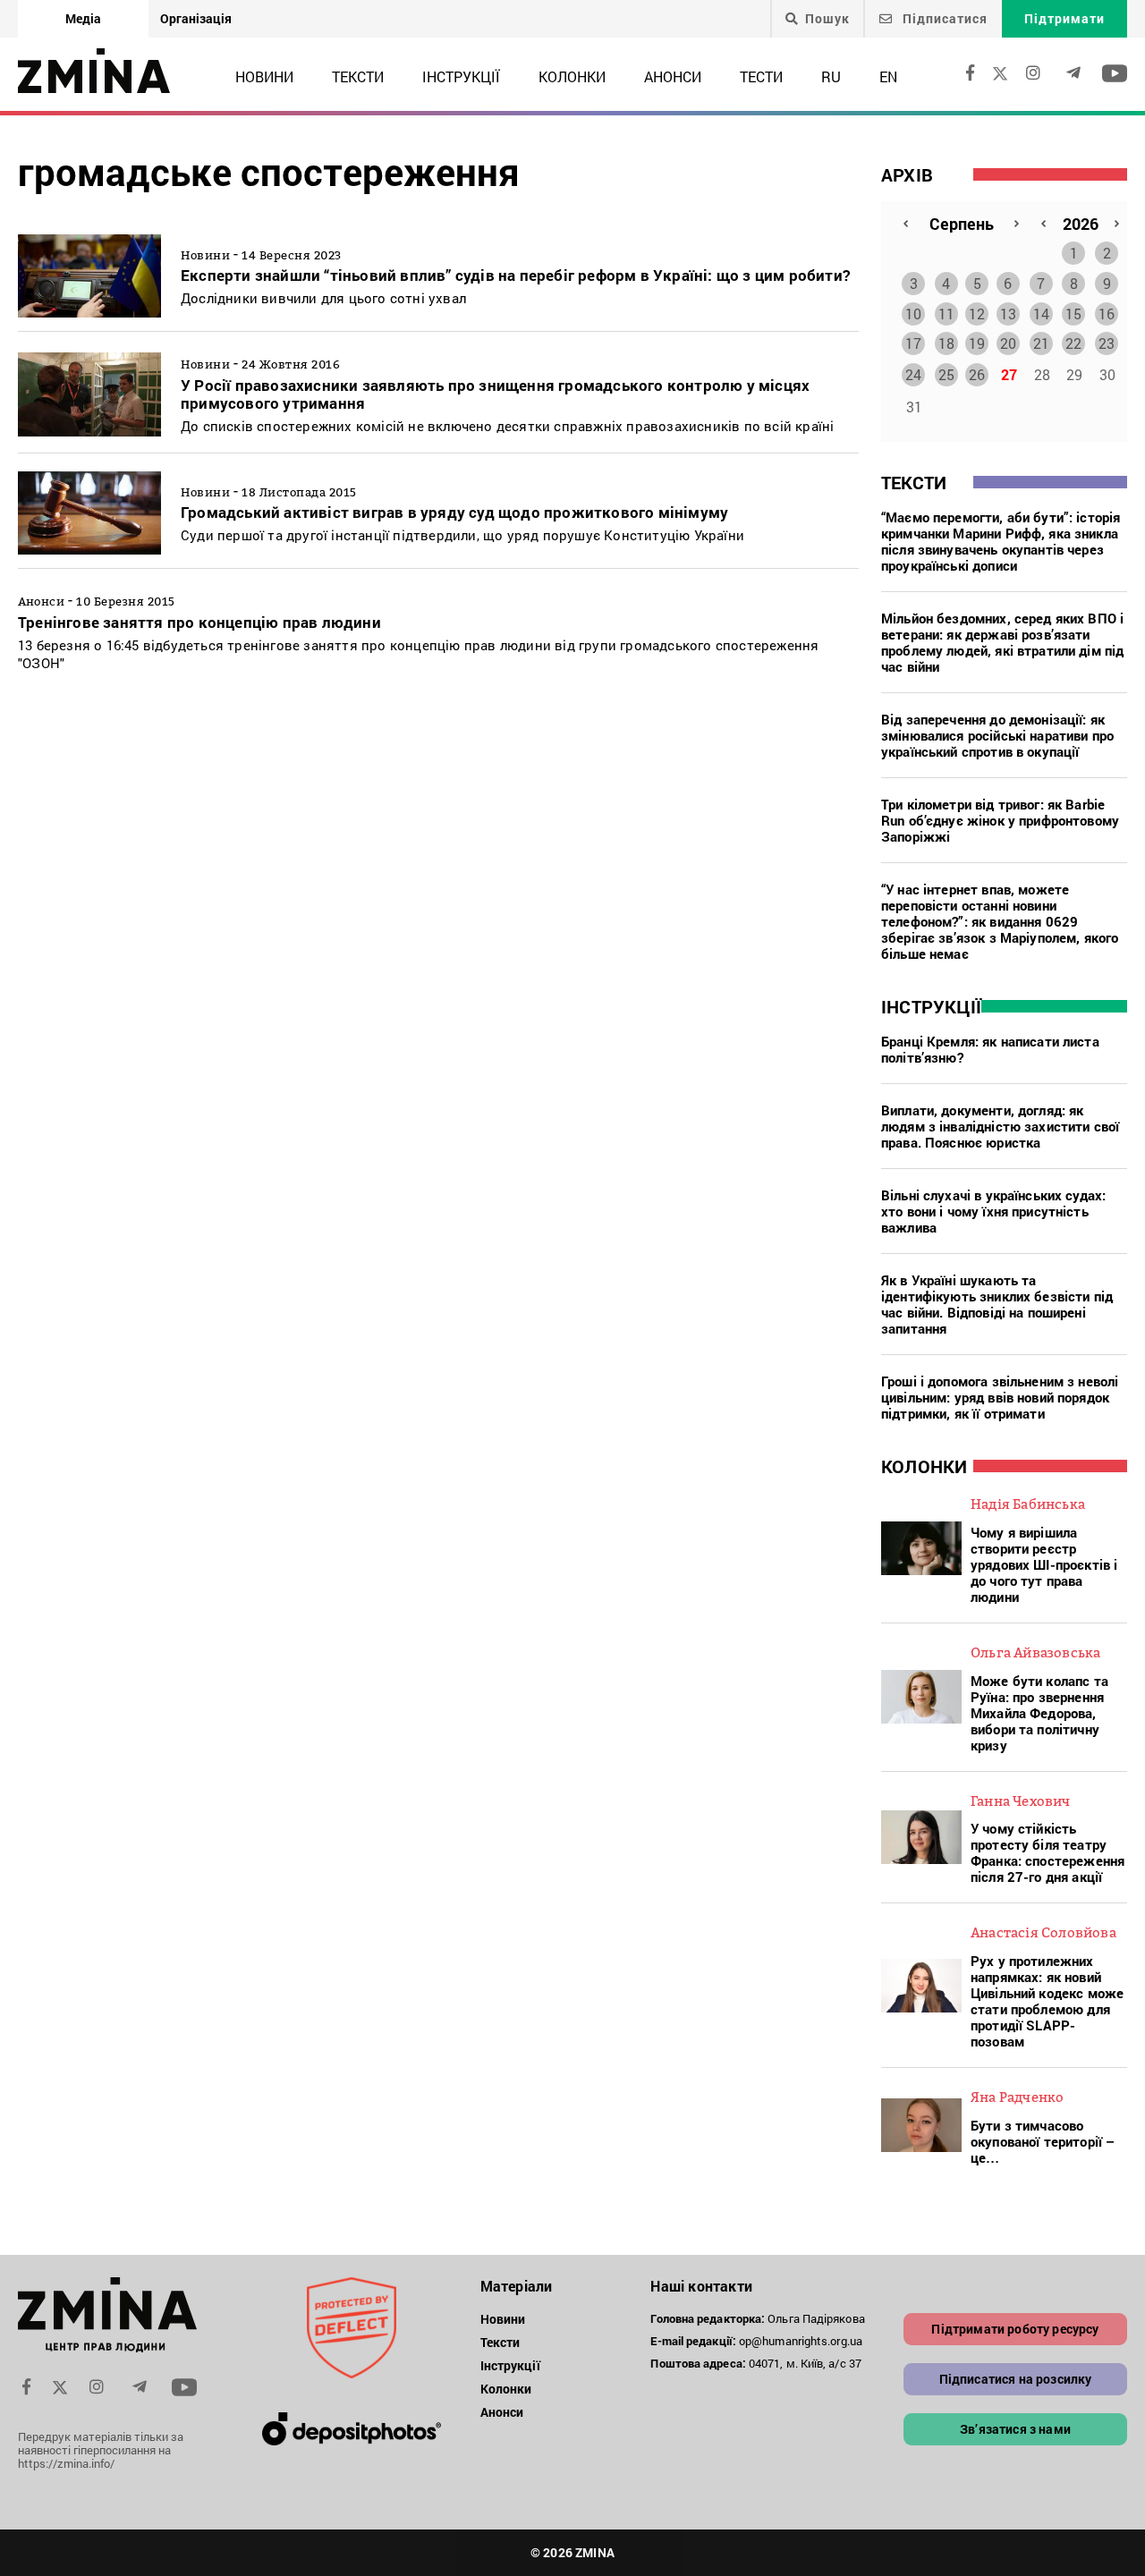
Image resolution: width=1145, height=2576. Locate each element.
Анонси (673, 76)
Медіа (83, 18)
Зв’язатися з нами (1015, 2429)
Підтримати (1064, 18)
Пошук (827, 19)
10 (913, 314)
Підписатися (943, 18)
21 (1041, 343)
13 (1008, 314)
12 (977, 314)
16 (1107, 314)
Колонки (572, 76)
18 (946, 343)
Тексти (358, 76)
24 (913, 374)
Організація (196, 18)
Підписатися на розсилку (1016, 2379)
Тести (761, 76)
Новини (264, 76)
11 (946, 314)
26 (977, 374)
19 (977, 343)
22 (1073, 343)
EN (888, 76)
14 (1041, 314)
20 (1008, 343)
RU (831, 76)
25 (946, 374)
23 (1107, 343)
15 (1073, 314)
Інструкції (461, 76)
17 (913, 343)
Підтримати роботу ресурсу (1015, 2329)
